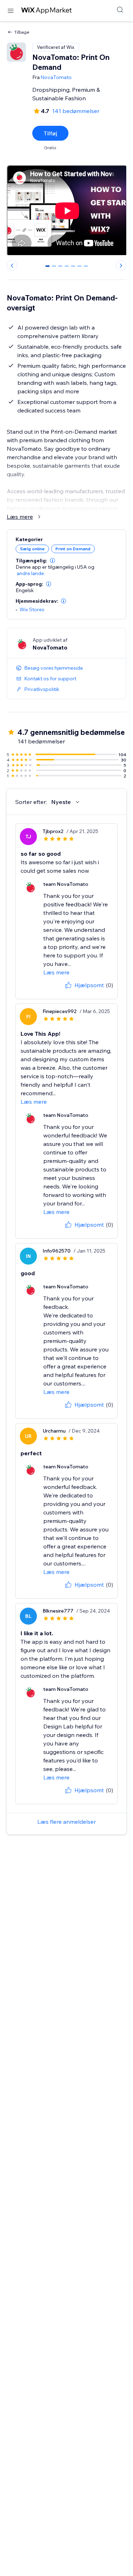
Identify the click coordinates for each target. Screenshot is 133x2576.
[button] (52, 561)
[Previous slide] (12, 265)
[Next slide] (121, 265)
